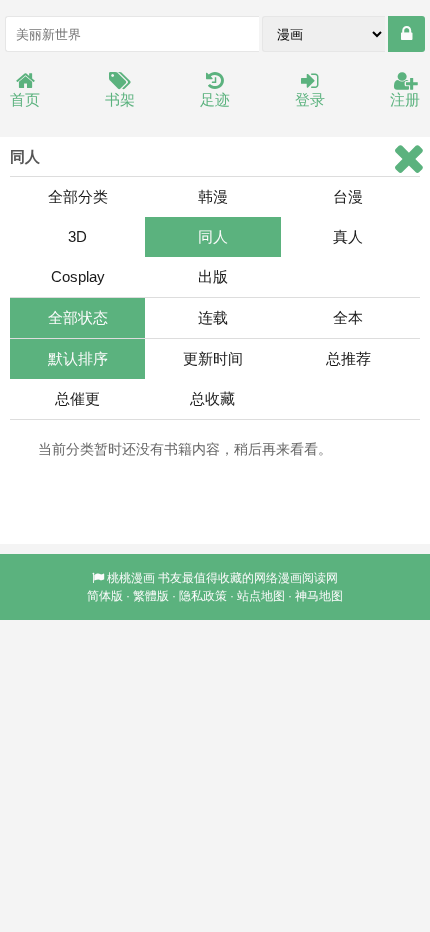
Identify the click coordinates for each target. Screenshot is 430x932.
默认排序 (78, 358)
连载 (213, 317)
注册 (405, 99)
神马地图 (319, 596)
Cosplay (78, 276)
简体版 (105, 596)
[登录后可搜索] (406, 34)
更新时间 (213, 358)
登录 (310, 99)
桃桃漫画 (131, 578)
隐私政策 (203, 596)
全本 (348, 317)
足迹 (215, 99)
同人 (213, 236)
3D (77, 236)
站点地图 (261, 596)
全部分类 (78, 196)
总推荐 (348, 358)
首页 (25, 99)
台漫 (348, 196)
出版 (213, 276)
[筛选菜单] (408, 158)
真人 (348, 236)
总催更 (77, 398)
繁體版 (151, 596)
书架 (120, 99)
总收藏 (212, 398)
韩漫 (213, 196)
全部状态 (78, 317)
